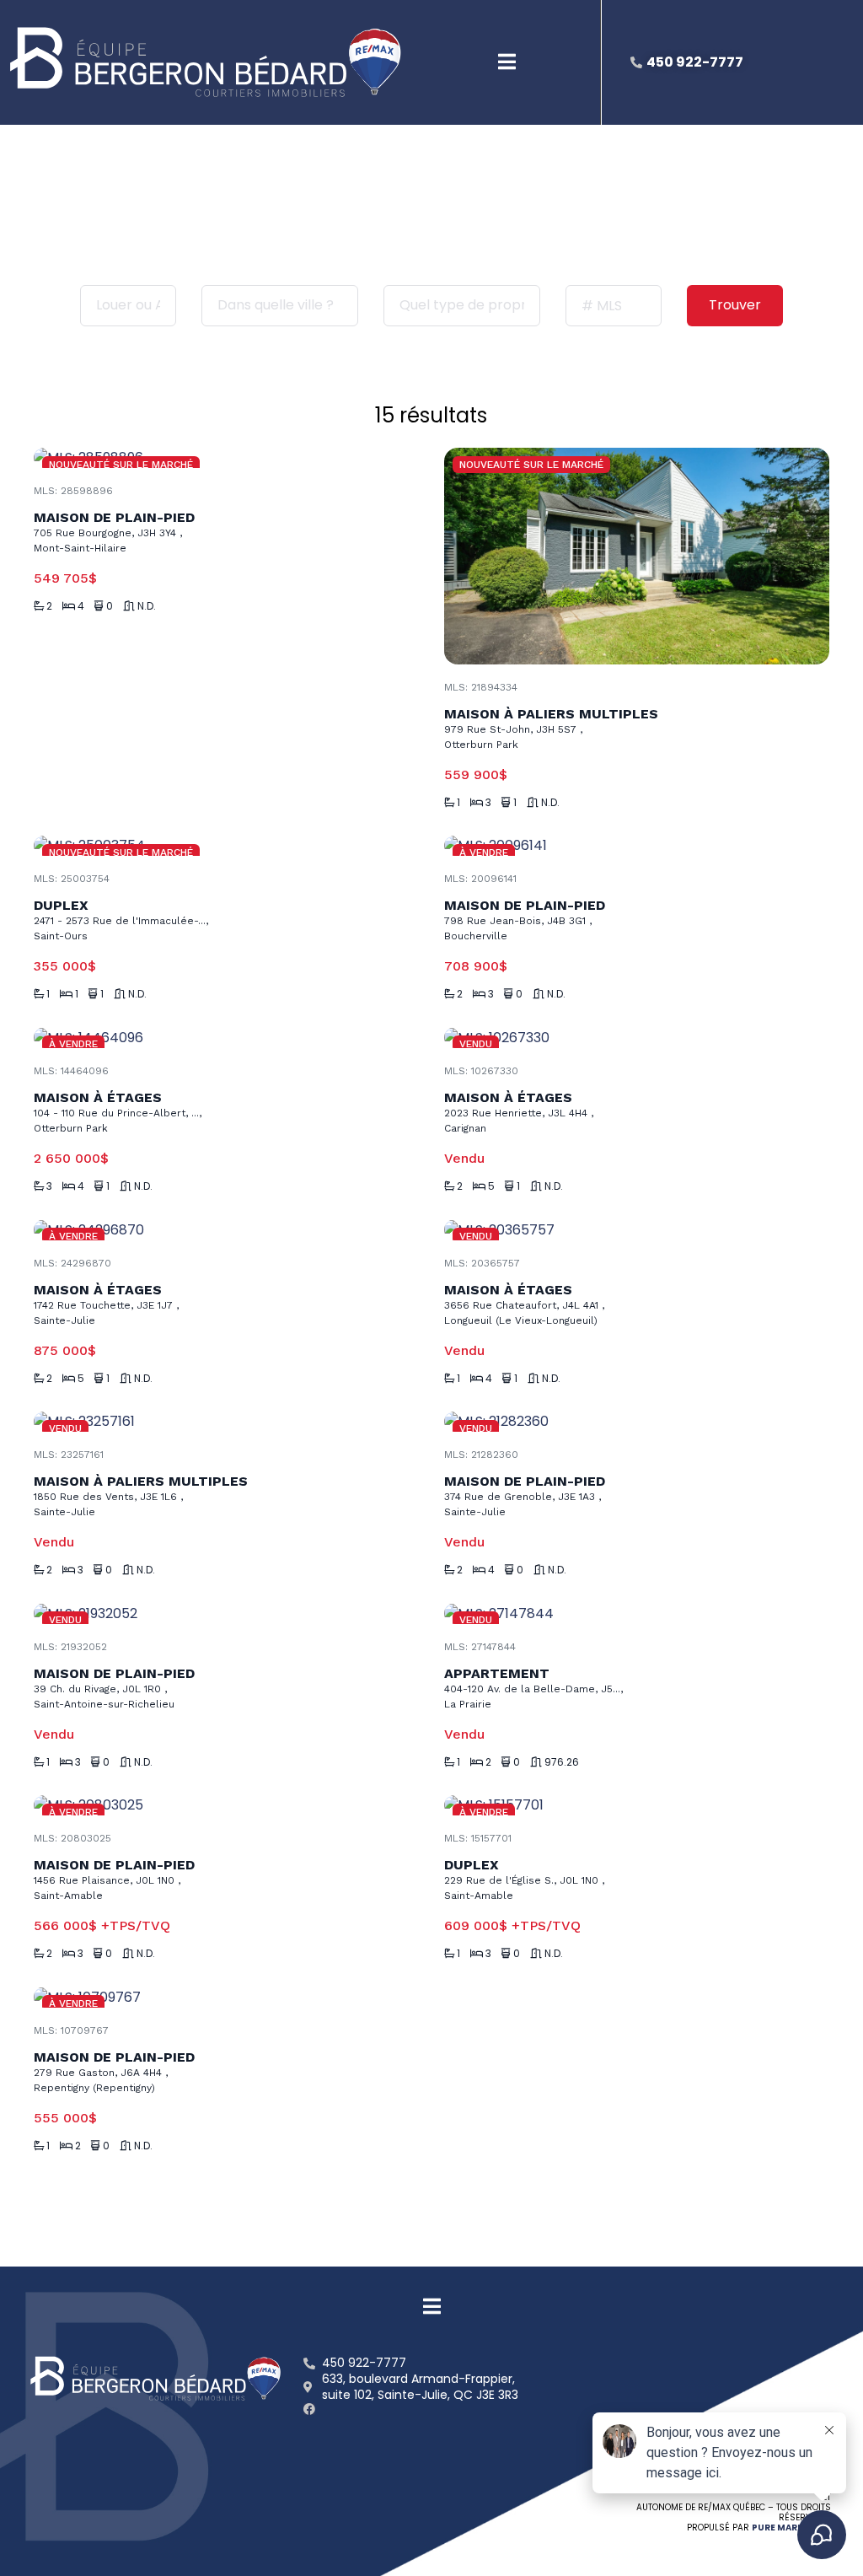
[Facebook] (309, 2409)
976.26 (562, 1762)
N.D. (147, 606)
